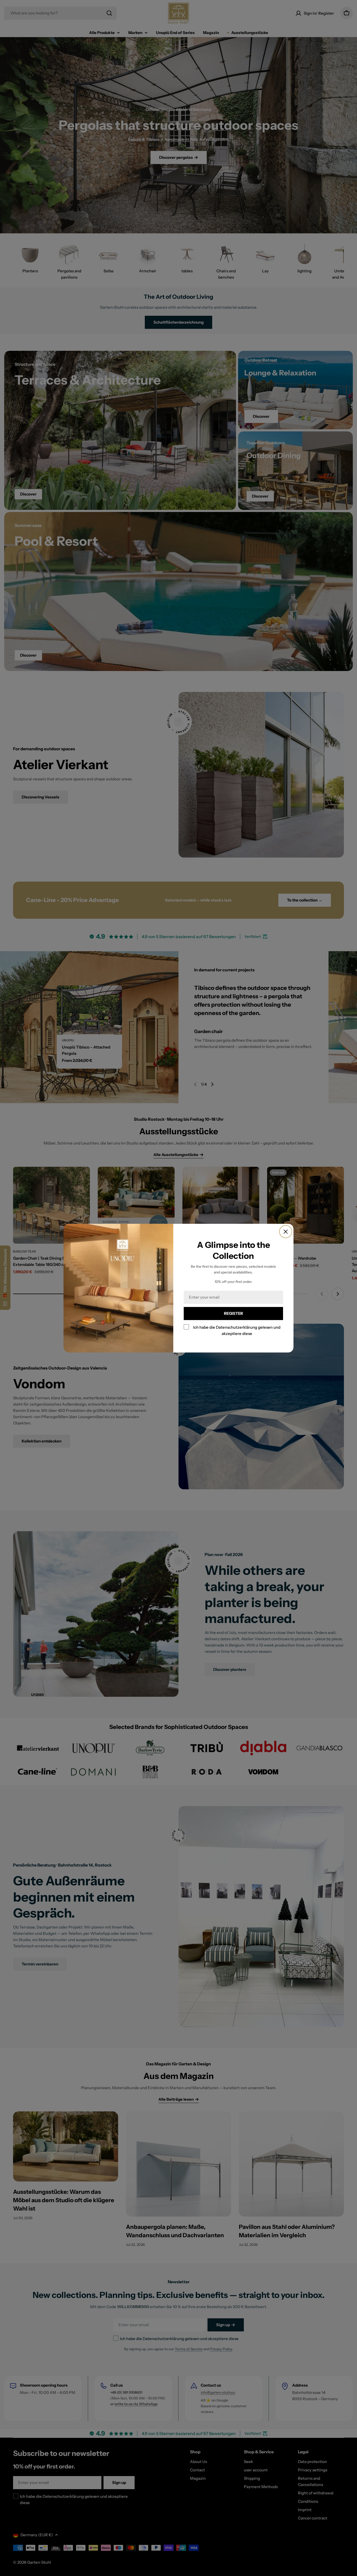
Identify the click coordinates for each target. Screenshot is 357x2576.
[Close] (286, 1232)
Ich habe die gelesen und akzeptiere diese (237, 1330)
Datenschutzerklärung (237, 1327)
